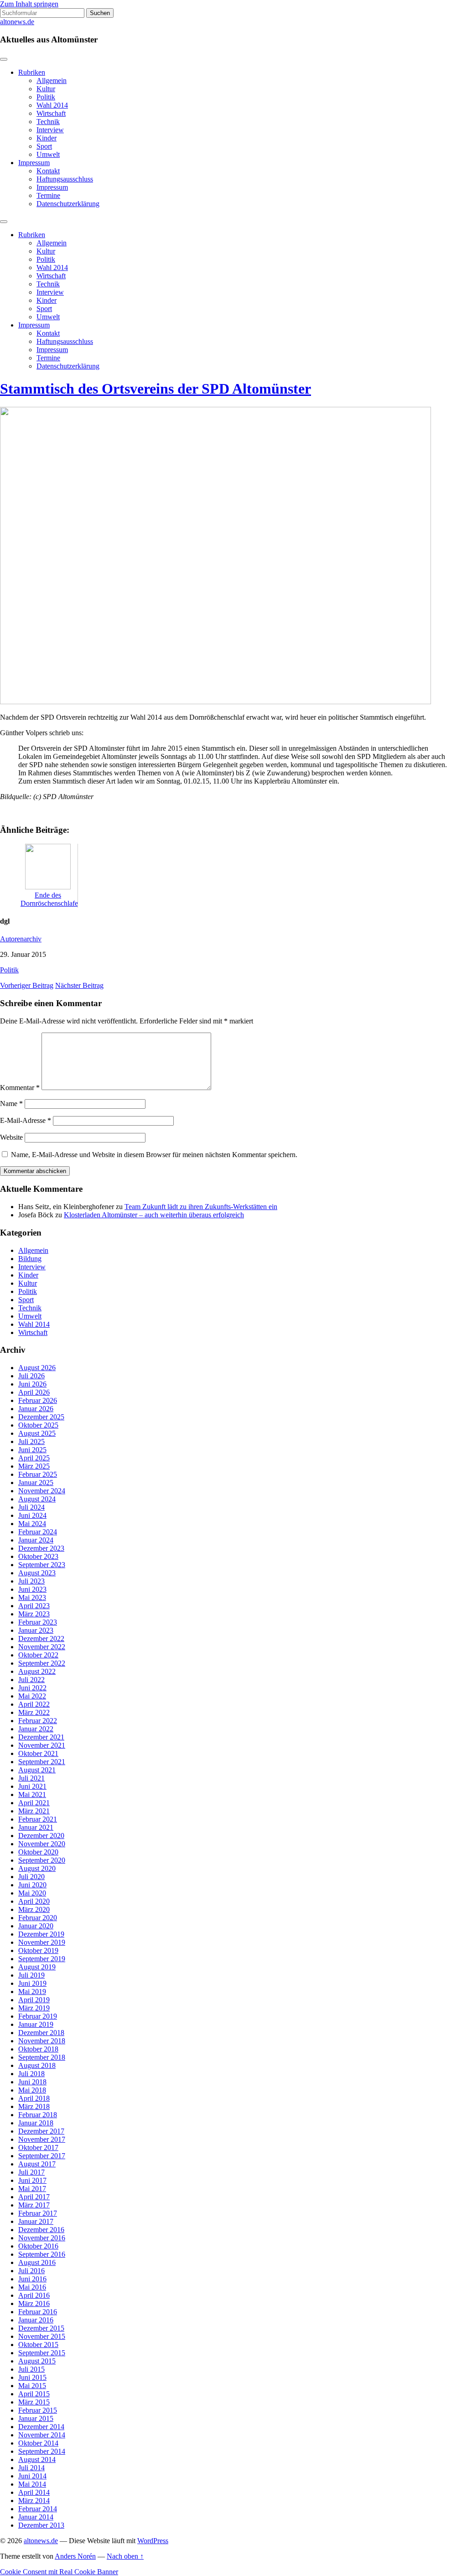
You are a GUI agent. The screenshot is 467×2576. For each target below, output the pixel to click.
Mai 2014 (32, 2484)
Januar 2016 (36, 2320)
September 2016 (42, 2254)
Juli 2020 (31, 1877)
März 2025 (34, 1466)
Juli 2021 (31, 1778)
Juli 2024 (31, 1507)
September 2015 (42, 2353)
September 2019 (42, 1959)
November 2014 (42, 2435)
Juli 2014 (31, 2468)
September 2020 (42, 1860)
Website (11, 1137)
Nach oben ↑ (125, 2556)
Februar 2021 (38, 1819)
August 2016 (37, 2262)
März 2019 (34, 2008)
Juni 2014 (32, 2476)
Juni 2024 (32, 1515)
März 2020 (34, 1909)
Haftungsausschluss (65, 179)
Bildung (30, 1259)
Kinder (47, 138)
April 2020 (34, 1901)
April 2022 (34, 1704)
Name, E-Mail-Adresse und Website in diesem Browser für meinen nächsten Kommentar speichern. (154, 1155)
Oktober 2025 (38, 1425)
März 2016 (34, 2303)
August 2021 (37, 1770)
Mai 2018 (32, 2090)
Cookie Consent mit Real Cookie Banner (59, 2572)
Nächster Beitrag (79, 985)
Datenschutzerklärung (68, 204)
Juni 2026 (32, 1384)
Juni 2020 (32, 1885)
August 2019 (37, 1967)
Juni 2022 (32, 1688)
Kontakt (48, 171)
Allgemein (52, 80)
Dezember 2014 (41, 2427)
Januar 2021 (36, 1827)
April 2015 (34, 2394)
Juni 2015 (32, 2377)
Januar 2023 (36, 1630)
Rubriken (32, 72)
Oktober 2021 (38, 1753)
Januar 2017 (36, 2221)
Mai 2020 (32, 1893)
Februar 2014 (38, 2509)
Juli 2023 (31, 1581)
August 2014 (37, 2459)
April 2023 (34, 1606)
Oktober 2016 (38, 2246)
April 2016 (34, 2295)
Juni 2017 (32, 2180)
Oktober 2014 (38, 2443)
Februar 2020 (38, 1918)
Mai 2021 (32, 1794)
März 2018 (34, 2106)
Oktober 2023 (38, 1556)
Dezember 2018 (41, 2033)
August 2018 (37, 2065)
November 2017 (42, 2139)
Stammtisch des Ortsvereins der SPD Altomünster (156, 389)
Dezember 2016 (41, 2230)
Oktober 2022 (38, 1655)
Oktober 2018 (38, 2049)
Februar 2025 (38, 1474)
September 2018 (42, 2057)
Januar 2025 (36, 1483)
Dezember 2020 (41, 1836)
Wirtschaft (51, 113)
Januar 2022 (36, 1729)
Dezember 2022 (41, 1639)
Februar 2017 (38, 2213)
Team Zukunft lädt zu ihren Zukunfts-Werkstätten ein (201, 1207)
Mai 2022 (32, 1696)
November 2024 (42, 1491)
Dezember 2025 (41, 1417)
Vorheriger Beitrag (27, 985)
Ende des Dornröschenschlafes (51, 899)
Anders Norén (75, 2556)
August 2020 (37, 1868)
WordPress (153, 2541)
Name (11, 1104)
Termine (48, 195)
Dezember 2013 (41, 2525)
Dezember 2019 (41, 1934)
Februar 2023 (38, 1622)
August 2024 (37, 1499)
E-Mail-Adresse (26, 1120)
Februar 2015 (38, 2410)
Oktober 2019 (38, 1950)
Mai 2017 (32, 2189)
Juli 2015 (31, 2369)
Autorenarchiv (21, 939)
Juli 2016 (31, 2271)
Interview (50, 130)
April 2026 (34, 1392)
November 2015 (42, 2336)
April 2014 (34, 2492)
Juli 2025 (31, 1441)
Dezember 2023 (41, 1548)
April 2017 (34, 2197)
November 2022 (42, 1647)
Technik (48, 122)
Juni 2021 (32, 1786)
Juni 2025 (32, 1450)
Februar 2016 (38, 2312)
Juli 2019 (31, 1975)
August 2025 (37, 1433)
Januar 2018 (36, 2123)
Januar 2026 (36, 1409)
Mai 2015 (32, 2386)
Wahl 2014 (52, 105)
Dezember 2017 (41, 2131)
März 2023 (34, 1614)
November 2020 (42, 1844)
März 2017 (34, 2205)
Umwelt (48, 154)
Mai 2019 (32, 1992)
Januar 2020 (36, 1926)
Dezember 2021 (41, 1737)
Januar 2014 (36, 2517)
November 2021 (42, 1745)
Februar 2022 (38, 1721)
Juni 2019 (32, 1983)
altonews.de (17, 22)
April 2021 (34, 1803)
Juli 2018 (31, 2074)
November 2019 (42, 1942)
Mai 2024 (32, 1524)
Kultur (46, 89)
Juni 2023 (32, 1589)
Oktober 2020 (38, 1852)
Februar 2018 (38, 2115)
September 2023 (42, 1565)
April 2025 (34, 1458)
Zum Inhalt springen (29, 4)
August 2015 (37, 2361)
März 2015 (34, 2402)
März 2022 (34, 1712)
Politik (46, 97)
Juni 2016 (32, 2279)
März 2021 (34, 1811)
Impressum (34, 163)
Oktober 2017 (38, 2148)
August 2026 (37, 1368)
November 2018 (42, 2041)
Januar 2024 (36, 1540)
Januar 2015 (36, 2418)
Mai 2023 (32, 1597)
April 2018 (34, 2098)
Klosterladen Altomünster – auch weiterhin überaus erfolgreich (154, 1215)
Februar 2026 (38, 1400)
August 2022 (37, 1671)
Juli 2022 (31, 1680)
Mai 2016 (32, 2287)
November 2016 (42, 2238)
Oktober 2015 (38, 2345)
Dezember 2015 (41, 2328)
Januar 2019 (36, 2024)
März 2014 (34, 2501)
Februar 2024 (38, 1532)
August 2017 (37, 2164)
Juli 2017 (31, 2172)
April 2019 (34, 2000)
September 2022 (42, 1663)
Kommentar (20, 1088)
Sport (44, 146)
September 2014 (42, 2451)
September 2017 (42, 2156)
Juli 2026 (31, 1376)
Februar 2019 (38, 2016)
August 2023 (37, 1573)
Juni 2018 (32, 2082)
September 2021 (42, 1762)
